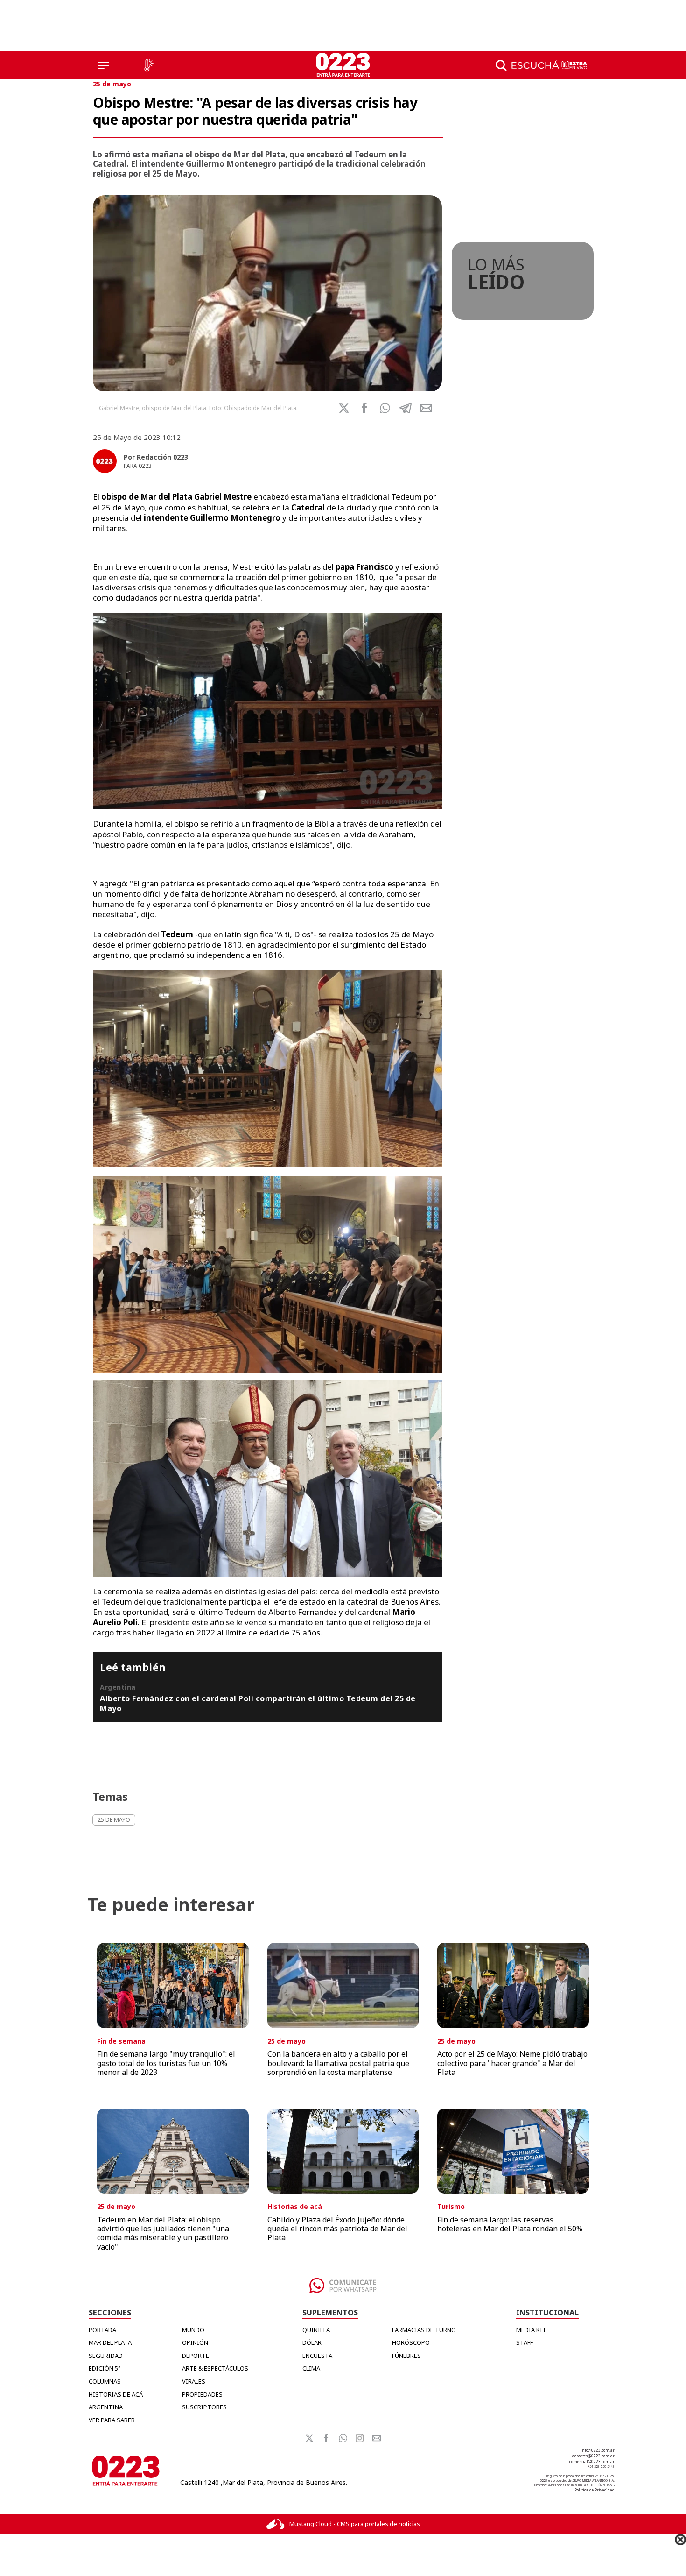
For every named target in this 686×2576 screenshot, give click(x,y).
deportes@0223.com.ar (593, 2456)
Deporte (196, 2356)
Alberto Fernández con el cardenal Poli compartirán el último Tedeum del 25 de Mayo (258, 1703)
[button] (385, 408)
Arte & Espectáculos (215, 2368)
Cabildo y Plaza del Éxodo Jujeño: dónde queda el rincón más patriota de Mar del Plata (337, 2229)
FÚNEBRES (406, 2356)
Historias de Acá (116, 2394)
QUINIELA (316, 2330)
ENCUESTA (317, 2356)
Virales (194, 2381)
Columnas (105, 2381)
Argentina (106, 2407)
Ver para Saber (112, 2420)
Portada (102, 2330)
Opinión (195, 2342)
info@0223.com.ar (598, 2450)
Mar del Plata (110, 2342)
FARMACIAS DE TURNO (424, 2330)
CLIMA (311, 2368)
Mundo (193, 2330)
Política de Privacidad (595, 2490)
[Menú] (103, 65)
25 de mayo (112, 84)
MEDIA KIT (531, 2330)
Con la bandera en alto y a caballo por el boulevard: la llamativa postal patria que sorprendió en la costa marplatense (338, 2063)
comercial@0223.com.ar (592, 2461)
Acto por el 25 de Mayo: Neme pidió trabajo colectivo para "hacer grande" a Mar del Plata (512, 2063)
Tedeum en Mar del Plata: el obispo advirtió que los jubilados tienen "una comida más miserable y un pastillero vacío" (163, 2233)
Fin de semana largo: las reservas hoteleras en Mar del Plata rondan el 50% (510, 2224)
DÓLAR (312, 2342)
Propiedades (202, 2394)
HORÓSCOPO (411, 2342)
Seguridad (106, 2356)
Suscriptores (204, 2407)
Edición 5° (105, 2368)
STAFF (525, 2342)
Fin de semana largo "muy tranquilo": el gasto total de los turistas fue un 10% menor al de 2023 (166, 2063)
